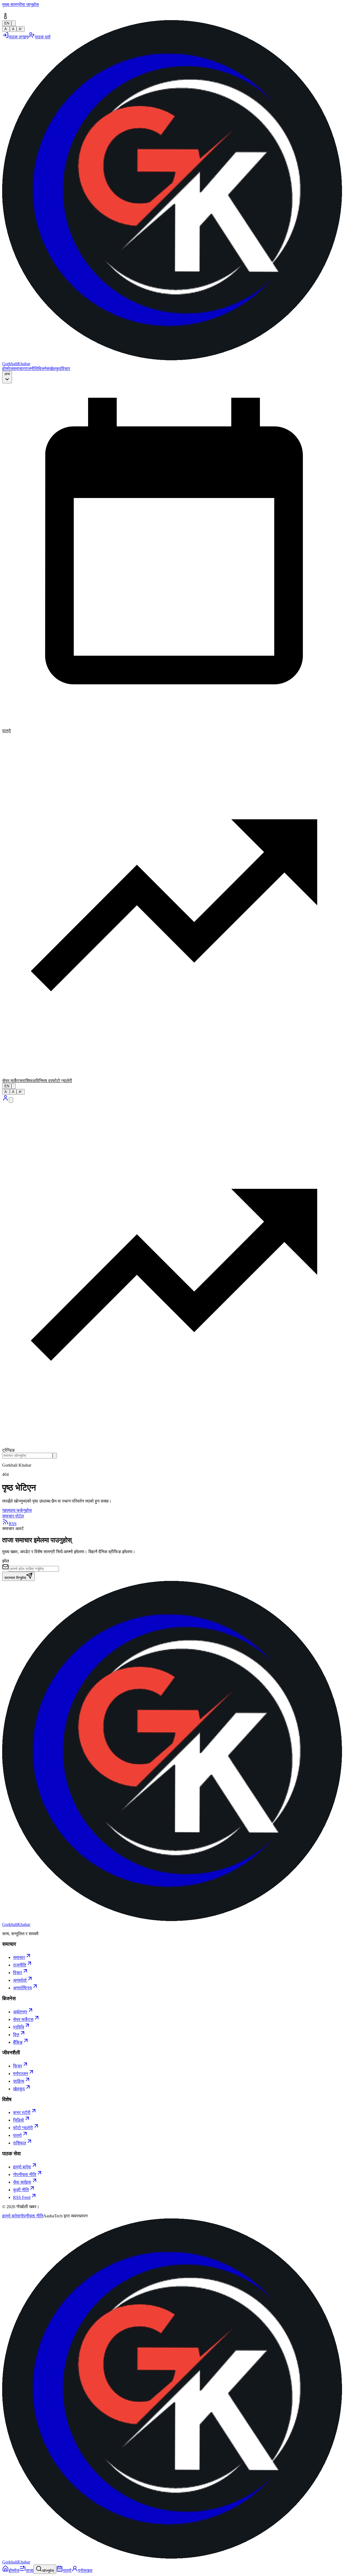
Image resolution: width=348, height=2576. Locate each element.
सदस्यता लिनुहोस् (15, 1578)
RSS (13, 1524)
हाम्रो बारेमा (11, 2216)
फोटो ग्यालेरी (62, 1081)
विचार (66, 369)
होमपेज (7, 369)
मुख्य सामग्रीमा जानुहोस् (21, 4)
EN (7, 1086)
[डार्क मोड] (14, 1086)
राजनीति (31, 369)
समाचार (19, 369)
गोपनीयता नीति (32, 2216)
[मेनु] (11, 1100)
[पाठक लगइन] (5, 1100)
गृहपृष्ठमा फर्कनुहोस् (17, 1510)
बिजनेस (44, 369)
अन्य (7, 374)
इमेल (6, 1561)
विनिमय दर (44, 1081)
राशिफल (29, 1081)
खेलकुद (55, 369)
